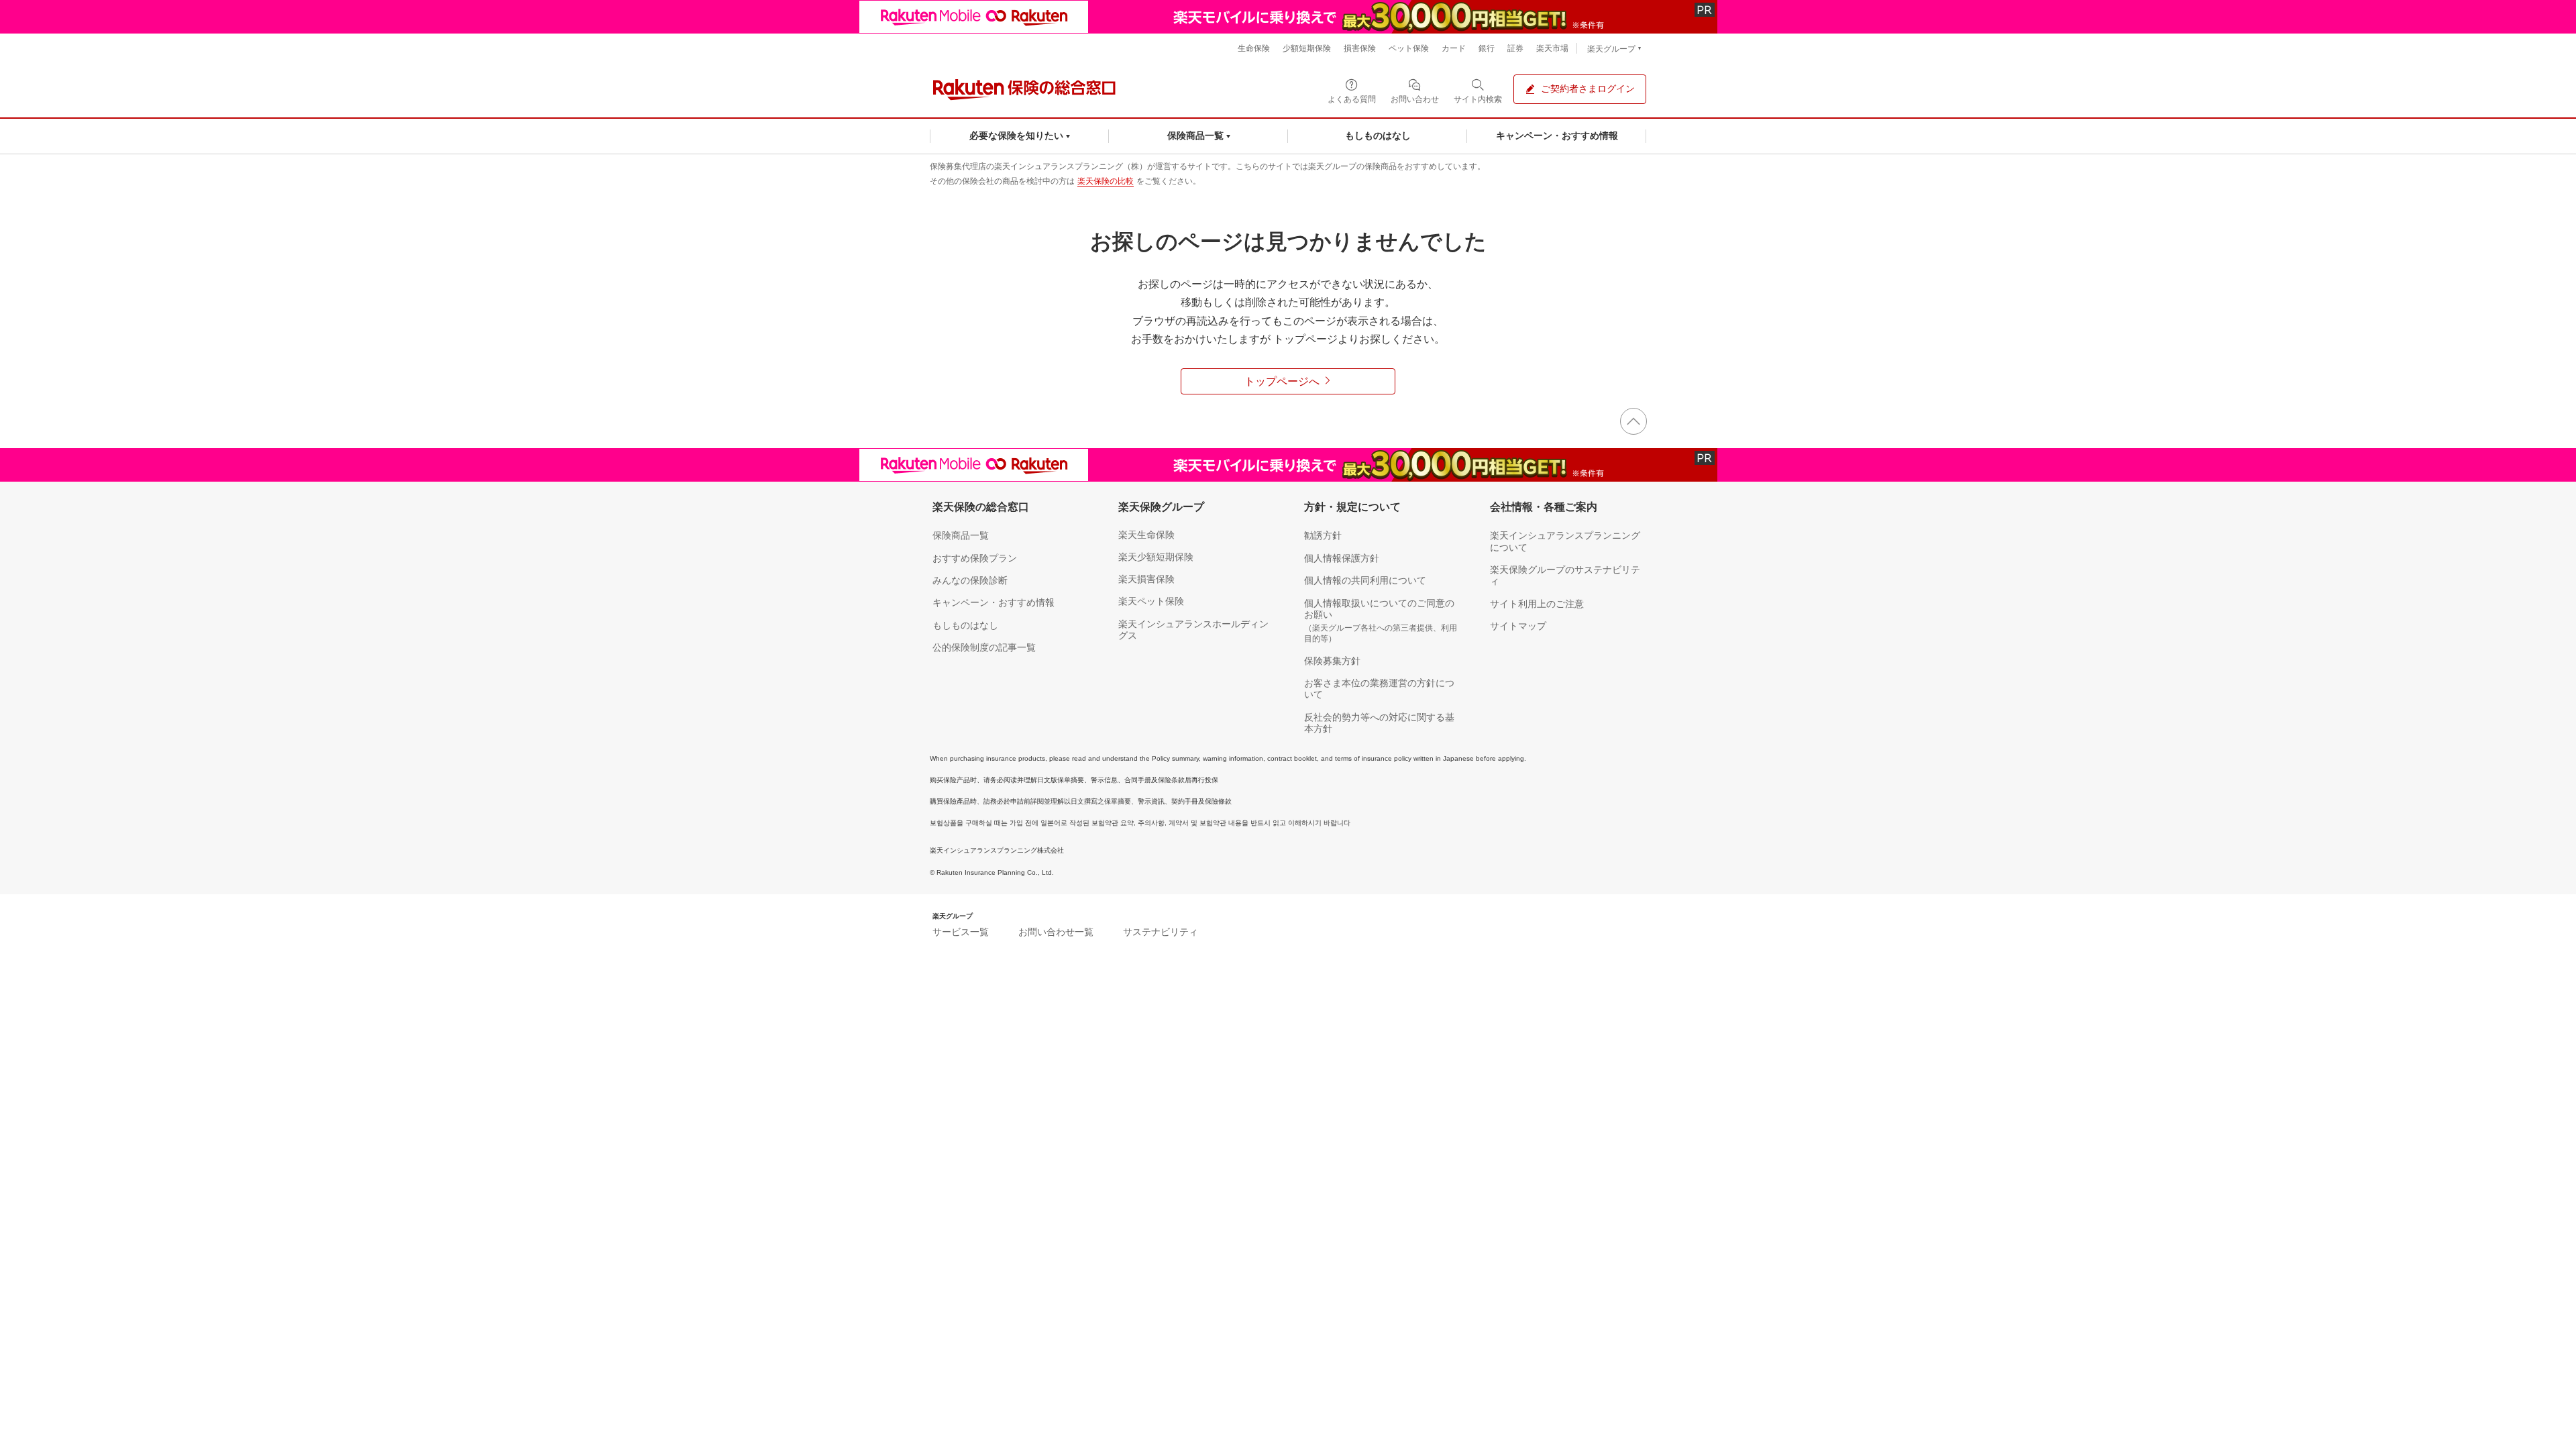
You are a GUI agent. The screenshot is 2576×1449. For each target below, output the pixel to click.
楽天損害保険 (1146, 579)
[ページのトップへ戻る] (1633, 421)
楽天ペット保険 (1151, 601)
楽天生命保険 (1146, 535)
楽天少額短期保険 (1156, 557)
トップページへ (1282, 381)
